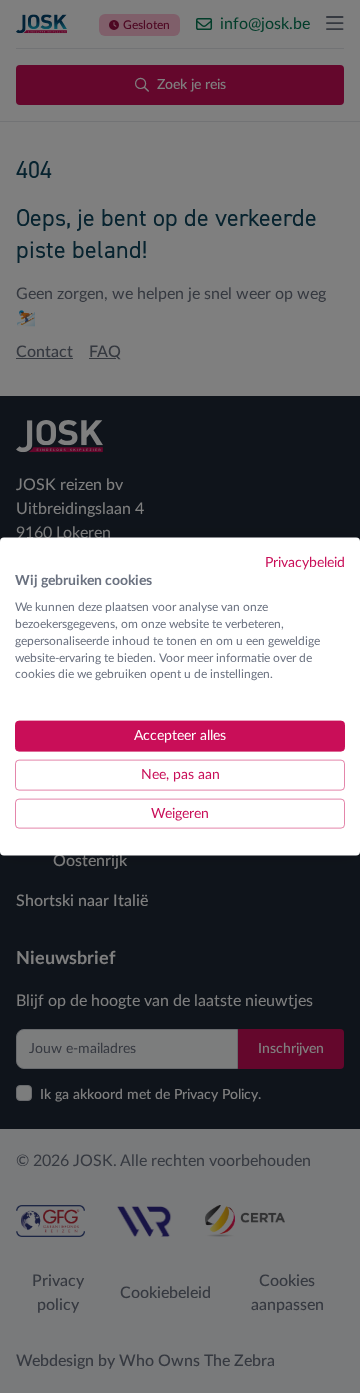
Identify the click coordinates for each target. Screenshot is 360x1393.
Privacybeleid (305, 562)
